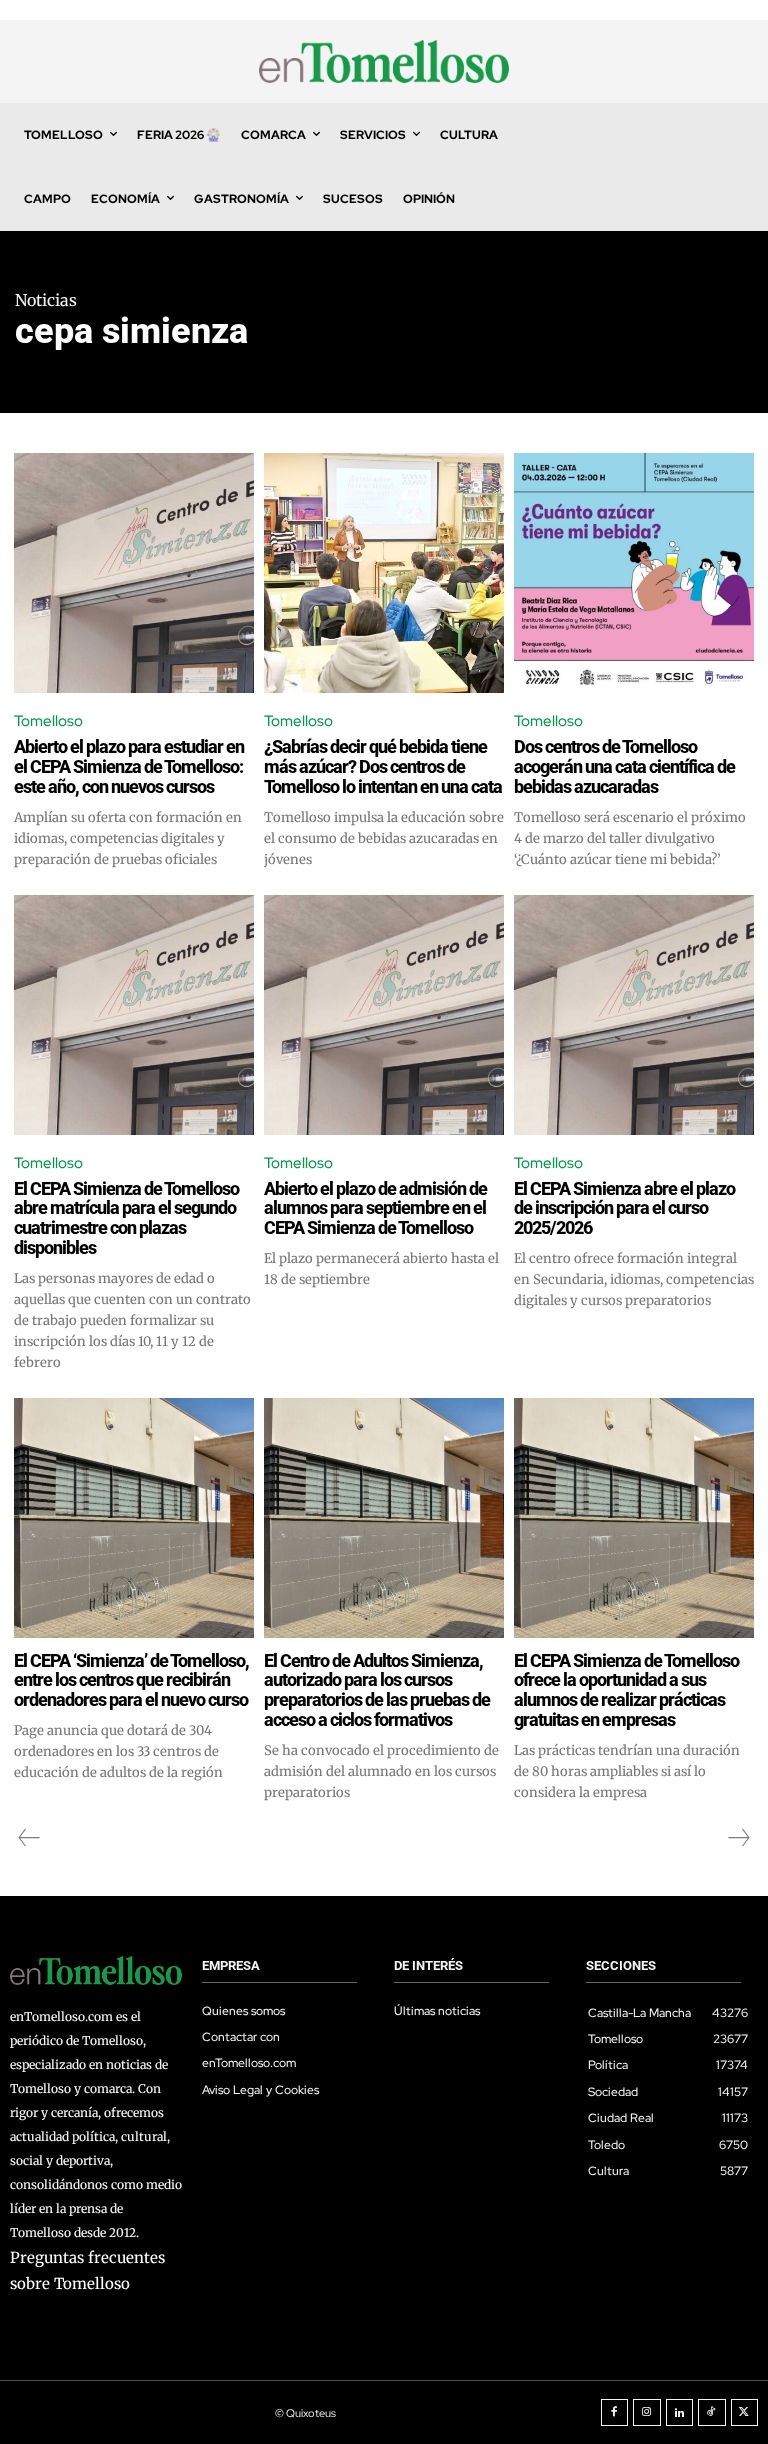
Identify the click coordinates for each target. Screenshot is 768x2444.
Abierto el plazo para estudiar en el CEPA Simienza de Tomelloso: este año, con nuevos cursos (129, 766)
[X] (745, 2413)
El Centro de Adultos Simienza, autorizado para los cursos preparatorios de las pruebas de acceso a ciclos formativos (377, 1690)
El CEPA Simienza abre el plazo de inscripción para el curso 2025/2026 (624, 1208)
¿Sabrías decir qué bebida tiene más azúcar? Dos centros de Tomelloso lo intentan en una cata (383, 766)
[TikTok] (712, 2413)
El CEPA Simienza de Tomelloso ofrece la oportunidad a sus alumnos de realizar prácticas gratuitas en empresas (626, 1690)
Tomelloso (48, 721)
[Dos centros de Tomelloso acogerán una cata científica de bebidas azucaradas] (634, 573)
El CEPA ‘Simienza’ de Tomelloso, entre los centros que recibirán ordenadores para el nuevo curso (131, 1680)
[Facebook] (615, 2413)
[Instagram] (647, 2413)
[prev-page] (29, 1838)
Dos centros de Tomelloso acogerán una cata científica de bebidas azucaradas (624, 766)
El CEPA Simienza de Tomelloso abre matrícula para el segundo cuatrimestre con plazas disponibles (126, 1218)
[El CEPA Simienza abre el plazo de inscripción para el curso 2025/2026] (634, 1015)
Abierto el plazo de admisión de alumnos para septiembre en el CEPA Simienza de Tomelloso (375, 1208)
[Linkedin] (680, 2413)
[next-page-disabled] (738, 1838)
